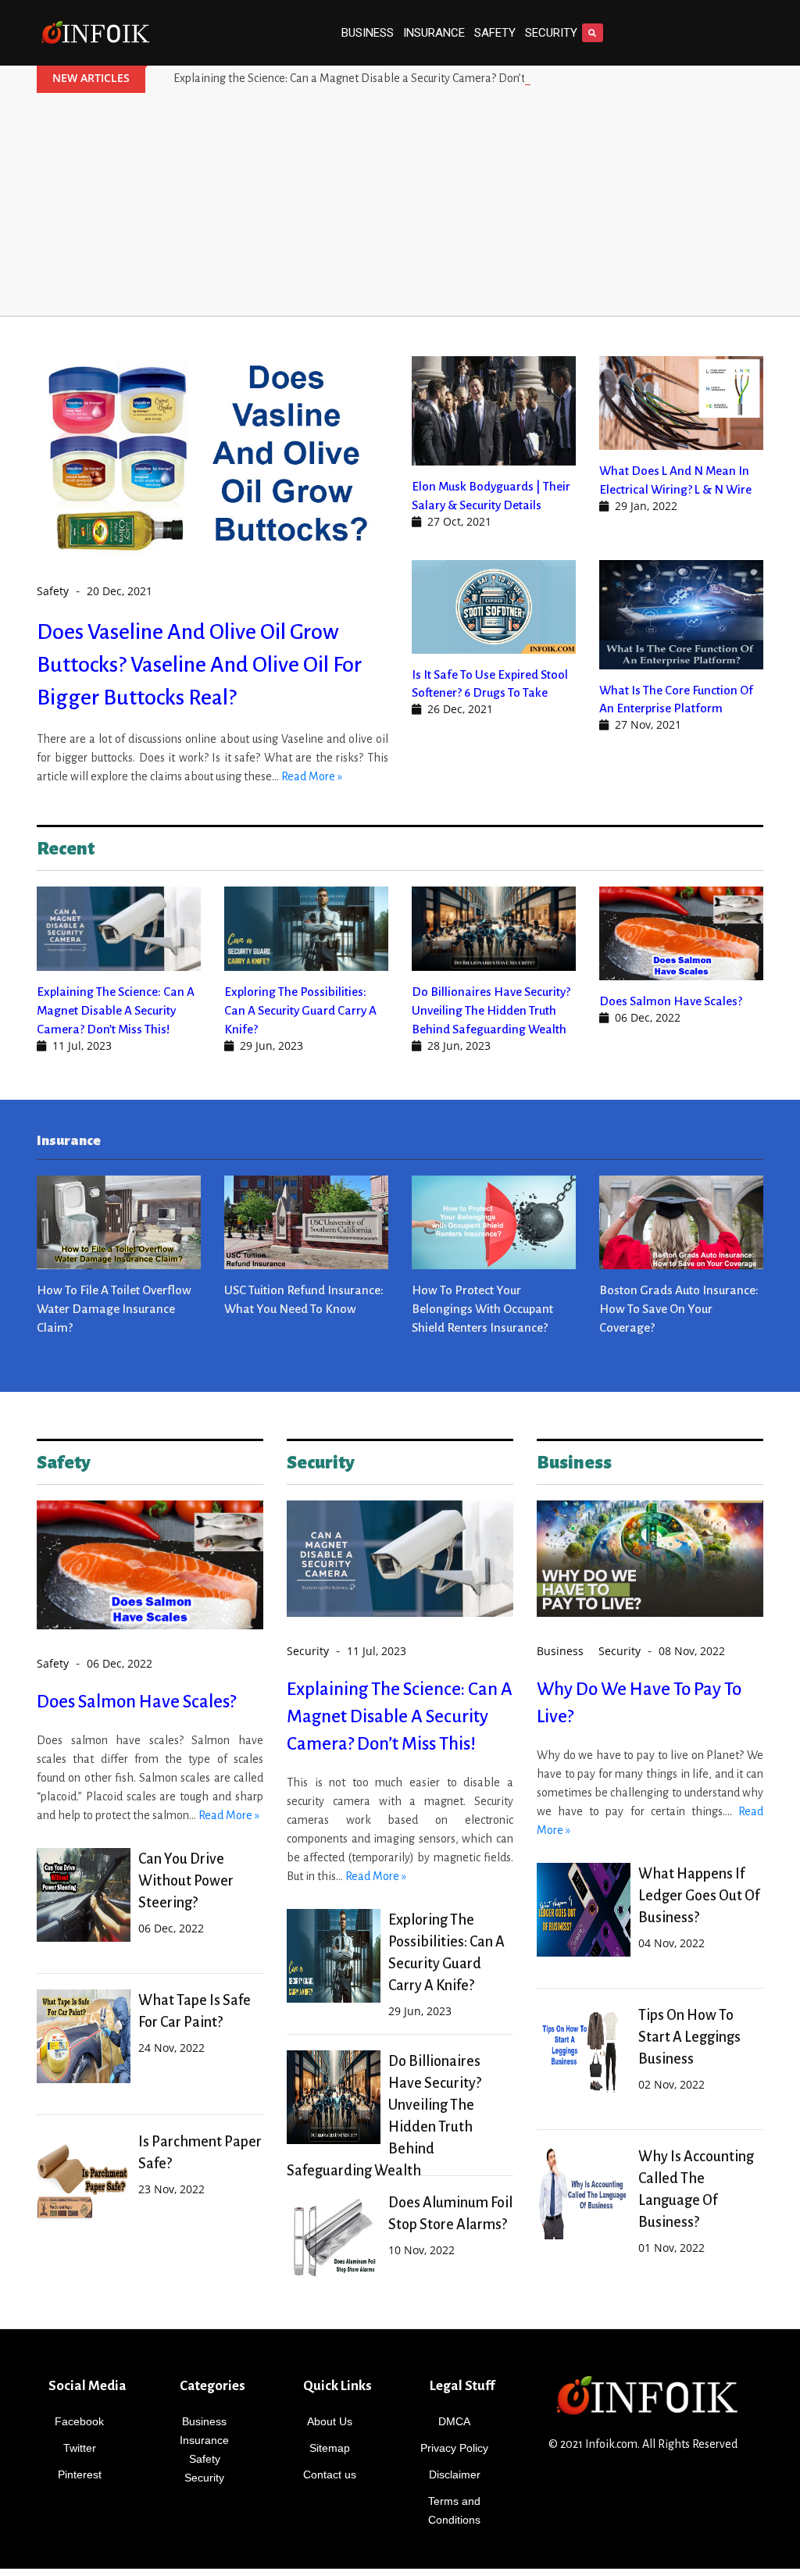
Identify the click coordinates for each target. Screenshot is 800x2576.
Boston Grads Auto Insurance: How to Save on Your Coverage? (679, 1309)
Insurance (434, 33)
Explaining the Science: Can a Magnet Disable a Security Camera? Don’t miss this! (373, 78)
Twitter (80, 2448)
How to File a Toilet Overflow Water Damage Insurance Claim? (114, 1309)
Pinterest (80, 2474)
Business (368, 33)
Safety (495, 33)
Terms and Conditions (454, 2510)
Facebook (79, 2421)
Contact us (330, 2474)
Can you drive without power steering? (186, 1881)
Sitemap (330, 2448)
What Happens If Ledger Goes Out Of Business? (699, 1896)
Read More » (312, 776)
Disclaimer (455, 2474)
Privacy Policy (454, 2448)
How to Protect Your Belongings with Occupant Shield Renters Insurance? (482, 1309)
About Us (330, 2421)
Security (551, 33)
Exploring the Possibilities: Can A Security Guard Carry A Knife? (300, 1010)
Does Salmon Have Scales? (671, 1001)
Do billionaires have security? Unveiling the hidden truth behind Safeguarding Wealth (491, 1010)
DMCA (454, 2421)
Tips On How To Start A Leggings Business (689, 2037)
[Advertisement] (400, 206)
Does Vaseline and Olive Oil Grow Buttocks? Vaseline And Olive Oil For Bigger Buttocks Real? (199, 665)
